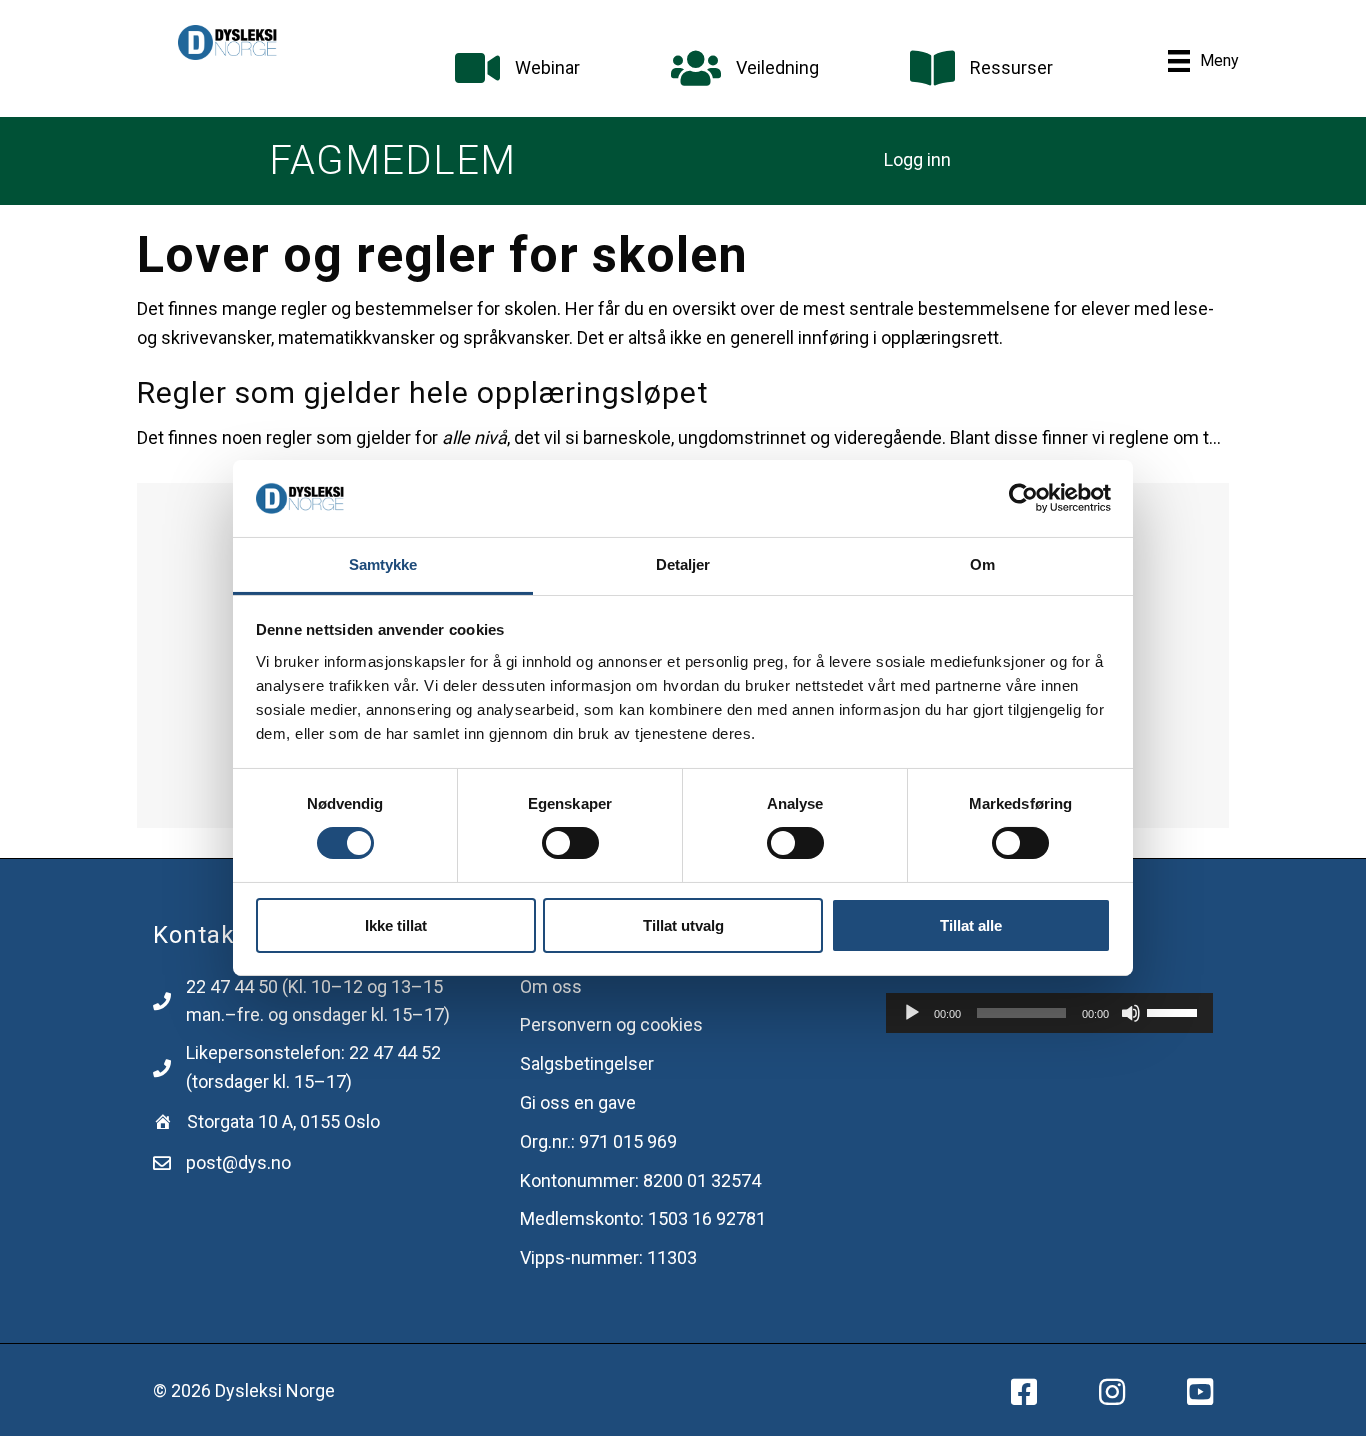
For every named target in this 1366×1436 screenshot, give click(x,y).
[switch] (570, 843)
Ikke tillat (396, 925)
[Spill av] (912, 1013)
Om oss (551, 986)
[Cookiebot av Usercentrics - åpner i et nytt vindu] (1023, 498)
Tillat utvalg (683, 925)
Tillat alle (971, 925)
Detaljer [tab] (683, 564)
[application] (1049, 1013)
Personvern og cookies (611, 1024)
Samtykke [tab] (383, 564)
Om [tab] (982, 564)
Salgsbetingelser (587, 1063)
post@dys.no (238, 1162)
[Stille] (1131, 1013)
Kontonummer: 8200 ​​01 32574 (640, 1180)
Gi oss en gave (578, 1102)
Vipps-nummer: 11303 (608, 1257)
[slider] (1175, 1011)
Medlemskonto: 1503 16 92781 (643, 1218)
